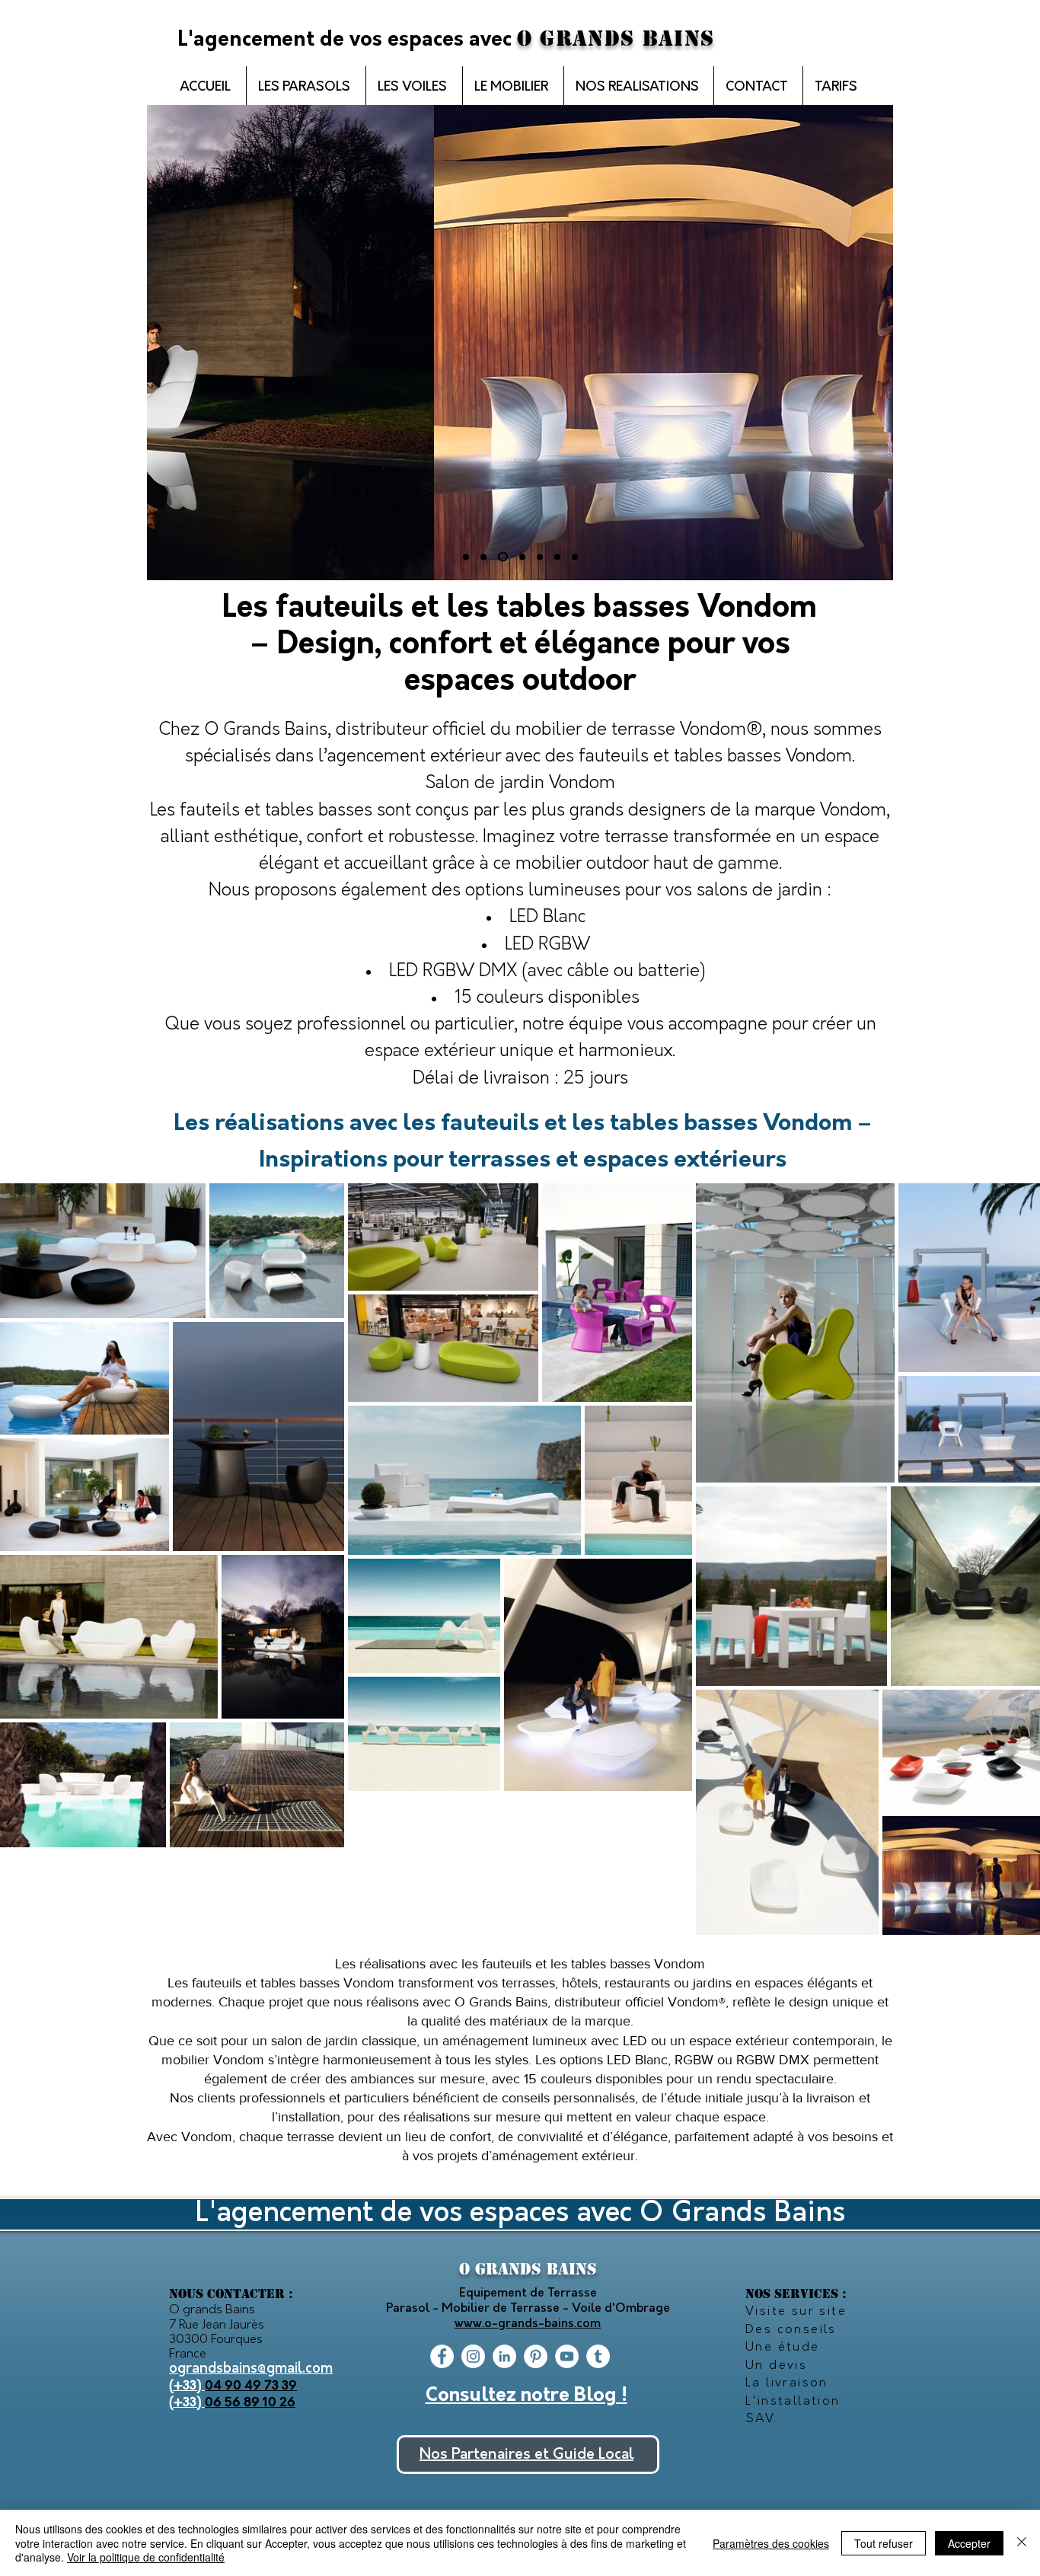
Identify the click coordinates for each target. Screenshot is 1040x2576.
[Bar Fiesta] (483, 557)
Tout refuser (884, 2543)
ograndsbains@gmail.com (251, 2369)
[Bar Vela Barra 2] (540, 557)
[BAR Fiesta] (466, 557)
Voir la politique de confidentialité (146, 2557)
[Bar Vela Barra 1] (503, 557)
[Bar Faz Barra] (522, 557)
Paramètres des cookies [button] (771, 2543)
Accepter (969, 2543)
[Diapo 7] (575, 557)
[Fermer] (1022, 2543)
